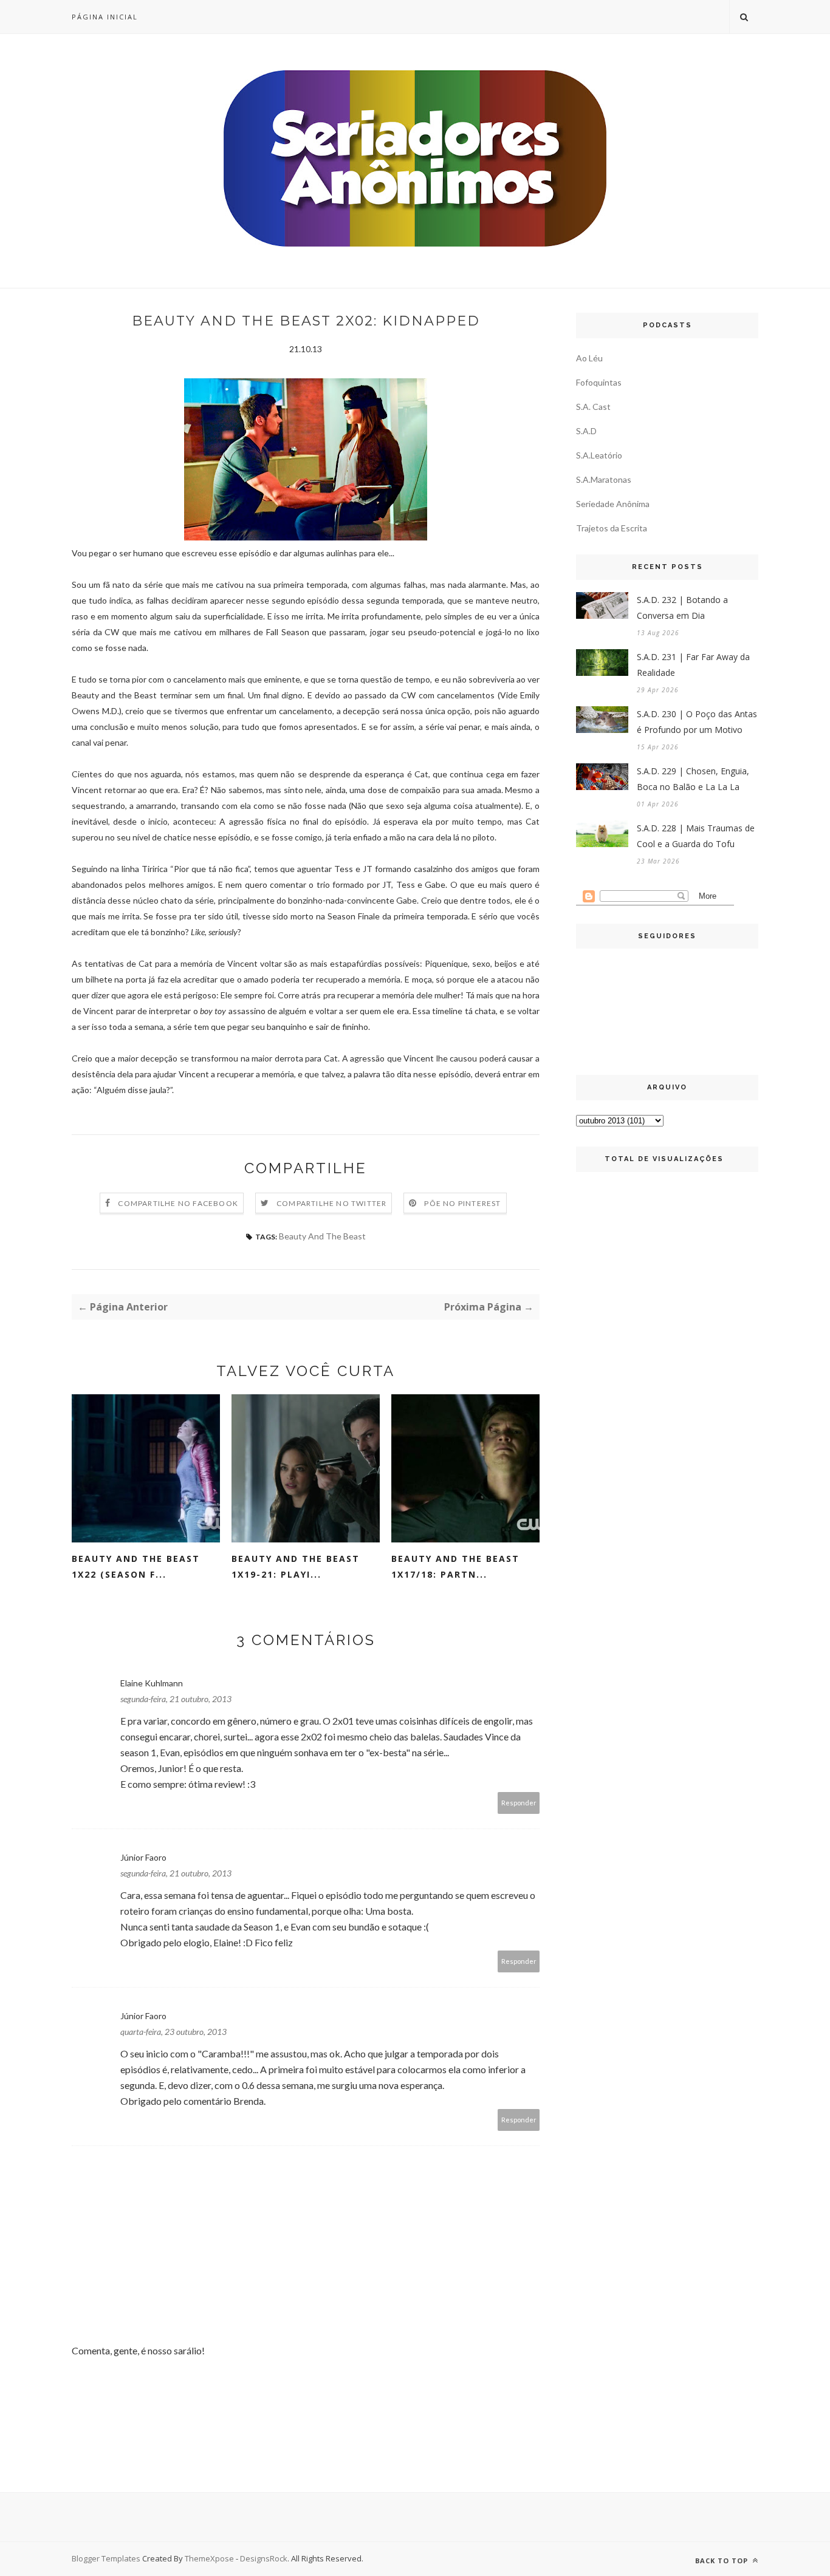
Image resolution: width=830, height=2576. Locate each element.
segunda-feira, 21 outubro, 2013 (176, 1699)
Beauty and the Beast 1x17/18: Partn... (455, 1566)
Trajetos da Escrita (612, 528)
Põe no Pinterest (462, 1203)
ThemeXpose (209, 2558)
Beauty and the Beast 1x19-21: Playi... (296, 1566)
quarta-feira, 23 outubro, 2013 (173, 2032)
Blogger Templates (106, 2558)
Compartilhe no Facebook (178, 1203)
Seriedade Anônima (613, 504)
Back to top (723, 2561)
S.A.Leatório (599, 455)
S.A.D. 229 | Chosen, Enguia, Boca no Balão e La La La (693, 779)
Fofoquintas (599, 382)
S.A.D (586, 431)
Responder (519, 1803)
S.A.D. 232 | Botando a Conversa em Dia (682, 608)
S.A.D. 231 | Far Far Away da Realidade (693, 665)
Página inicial (105, 17)
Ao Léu (589, 358)
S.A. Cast (593, 407)
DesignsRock (264, 2558)
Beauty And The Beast (322, 1236)
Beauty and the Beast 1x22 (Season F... (136, 1566)
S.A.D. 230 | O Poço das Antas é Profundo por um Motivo (697, 722)
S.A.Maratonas (604, 479)
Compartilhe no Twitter (331, 1203)
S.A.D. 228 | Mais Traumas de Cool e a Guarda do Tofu (696, 836)
